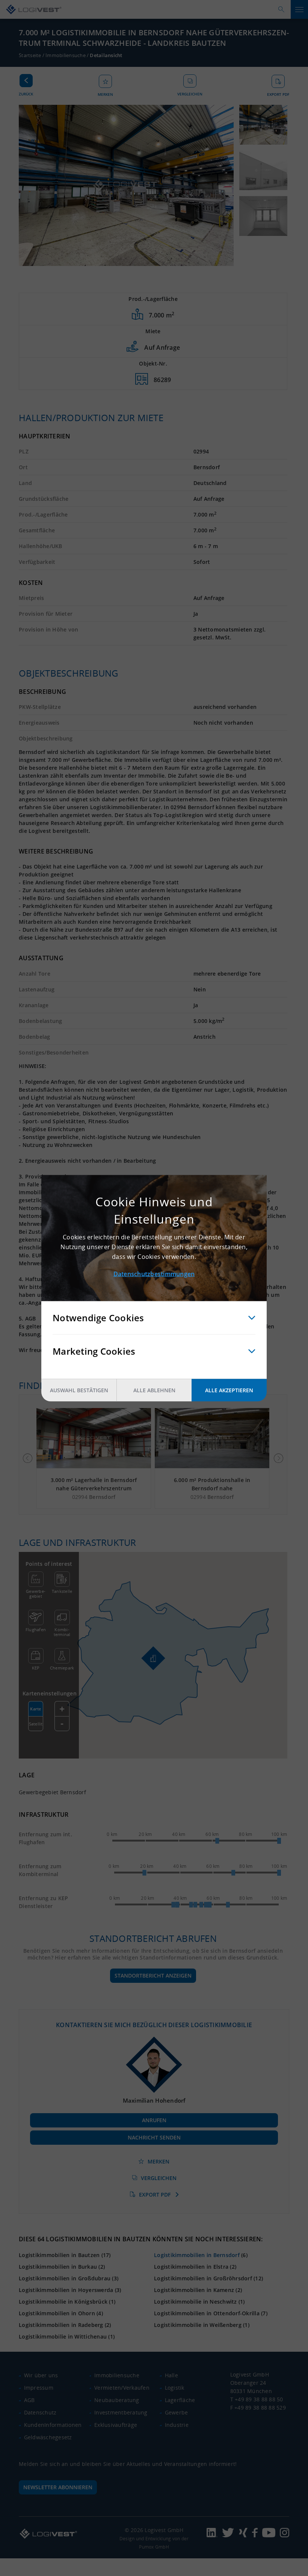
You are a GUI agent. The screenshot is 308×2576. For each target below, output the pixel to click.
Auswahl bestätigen (79, 1390)
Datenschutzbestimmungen (154, 1274)
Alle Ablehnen (154, 1390)
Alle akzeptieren (229, 1390)
